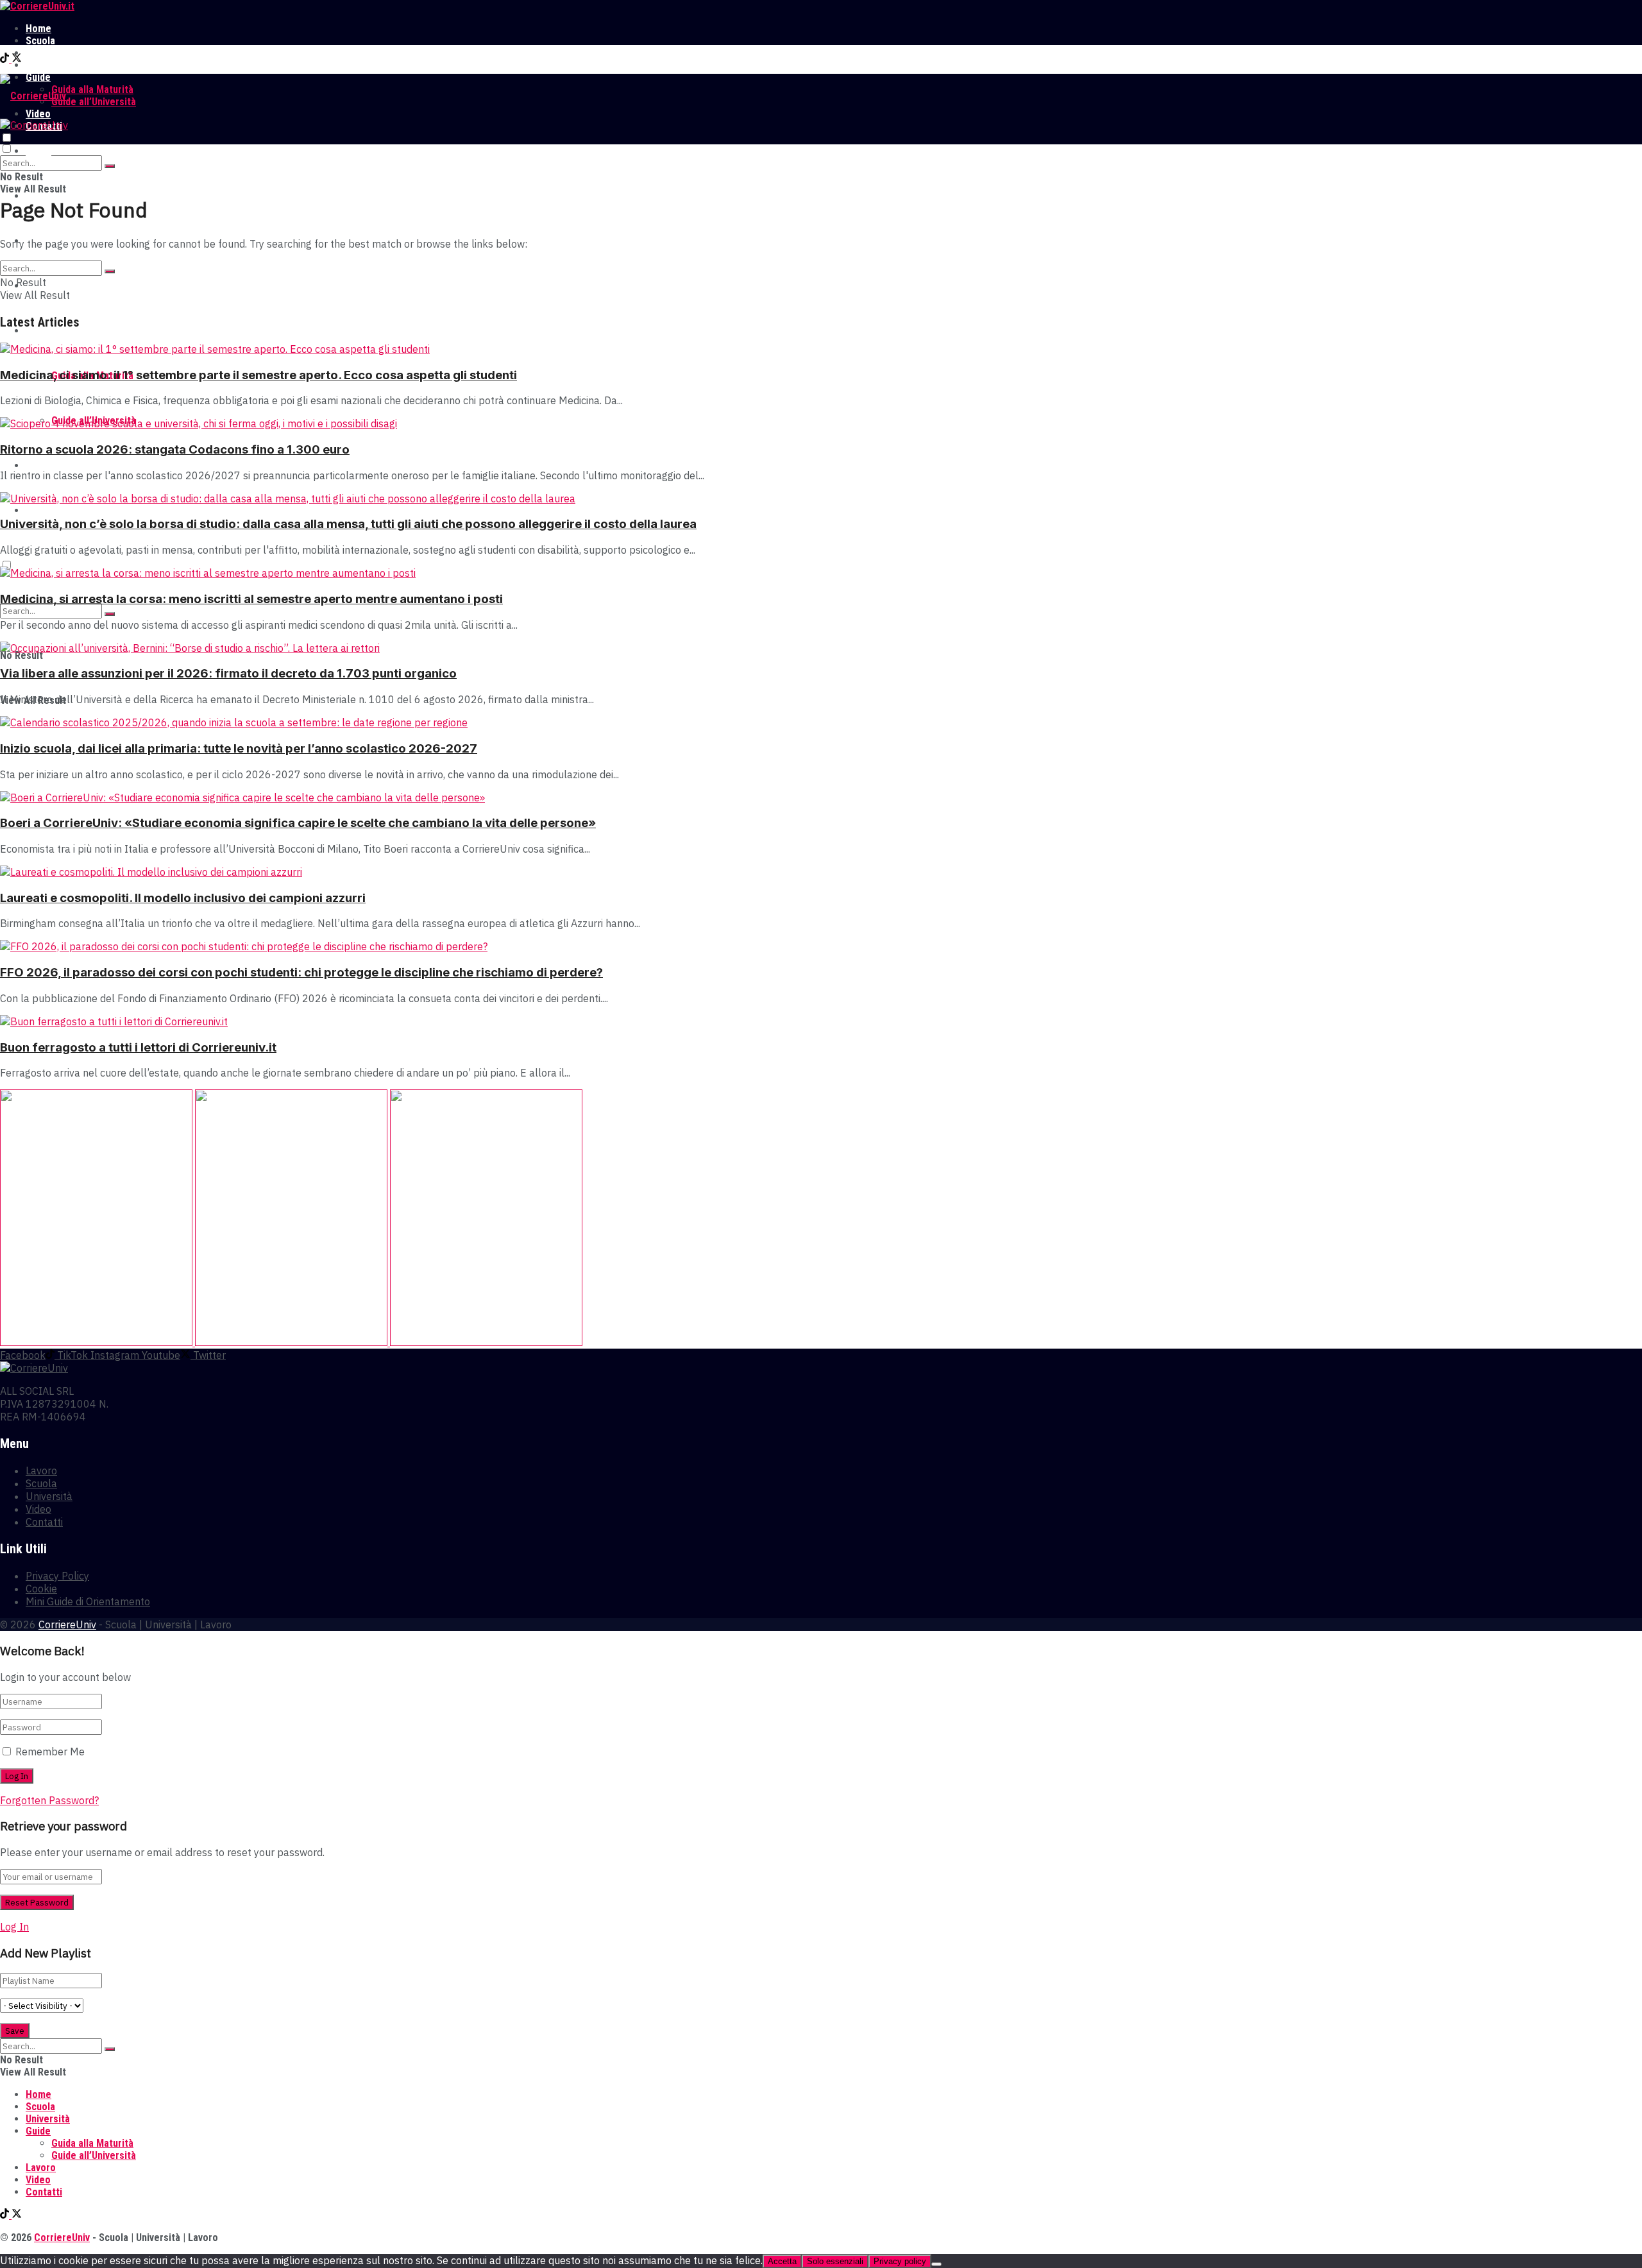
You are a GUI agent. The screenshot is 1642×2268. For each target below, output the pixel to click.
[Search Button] (110, 166)
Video (38, 465)
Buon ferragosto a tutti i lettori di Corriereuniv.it (138, 1047)
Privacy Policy (57, 1576)
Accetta (782, 2261)
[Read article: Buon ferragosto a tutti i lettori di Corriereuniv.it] (821, 1021)
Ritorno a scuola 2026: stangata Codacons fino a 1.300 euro (175, 449)
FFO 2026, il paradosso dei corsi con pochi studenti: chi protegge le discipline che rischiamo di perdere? (301, 972)
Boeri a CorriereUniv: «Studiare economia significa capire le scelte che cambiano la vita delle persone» (298, 823)
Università (48, 53)
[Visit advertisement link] (97, 1342)
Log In (14, 1927)
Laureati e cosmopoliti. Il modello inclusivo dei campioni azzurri (183, 898)
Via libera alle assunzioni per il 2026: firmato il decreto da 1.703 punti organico (228, 673)
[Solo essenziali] (936, 2264)
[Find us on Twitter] (17, 59)
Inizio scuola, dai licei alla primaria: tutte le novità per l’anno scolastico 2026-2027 (239, 748)
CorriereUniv (67, 1624)
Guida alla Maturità (92, 90)
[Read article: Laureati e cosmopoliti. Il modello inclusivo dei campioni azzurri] (821, 872)
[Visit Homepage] (37, 6)
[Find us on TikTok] (6, 59)
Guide (38, 331)
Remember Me (50, 1752)
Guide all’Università (94, 102)
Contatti (44, 510)
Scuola (40, 41)
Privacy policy (900, 2261)
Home (38, 29)
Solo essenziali (835, 2261)
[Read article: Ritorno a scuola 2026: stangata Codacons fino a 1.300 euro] (821, 423)
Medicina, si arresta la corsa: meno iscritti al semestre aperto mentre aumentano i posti (251, 599)
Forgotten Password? (49, 1800)
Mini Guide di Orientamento (88, 1601)
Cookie (41, 1589)
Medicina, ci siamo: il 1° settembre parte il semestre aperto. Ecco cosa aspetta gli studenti (258, 375)
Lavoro (41, 65)
